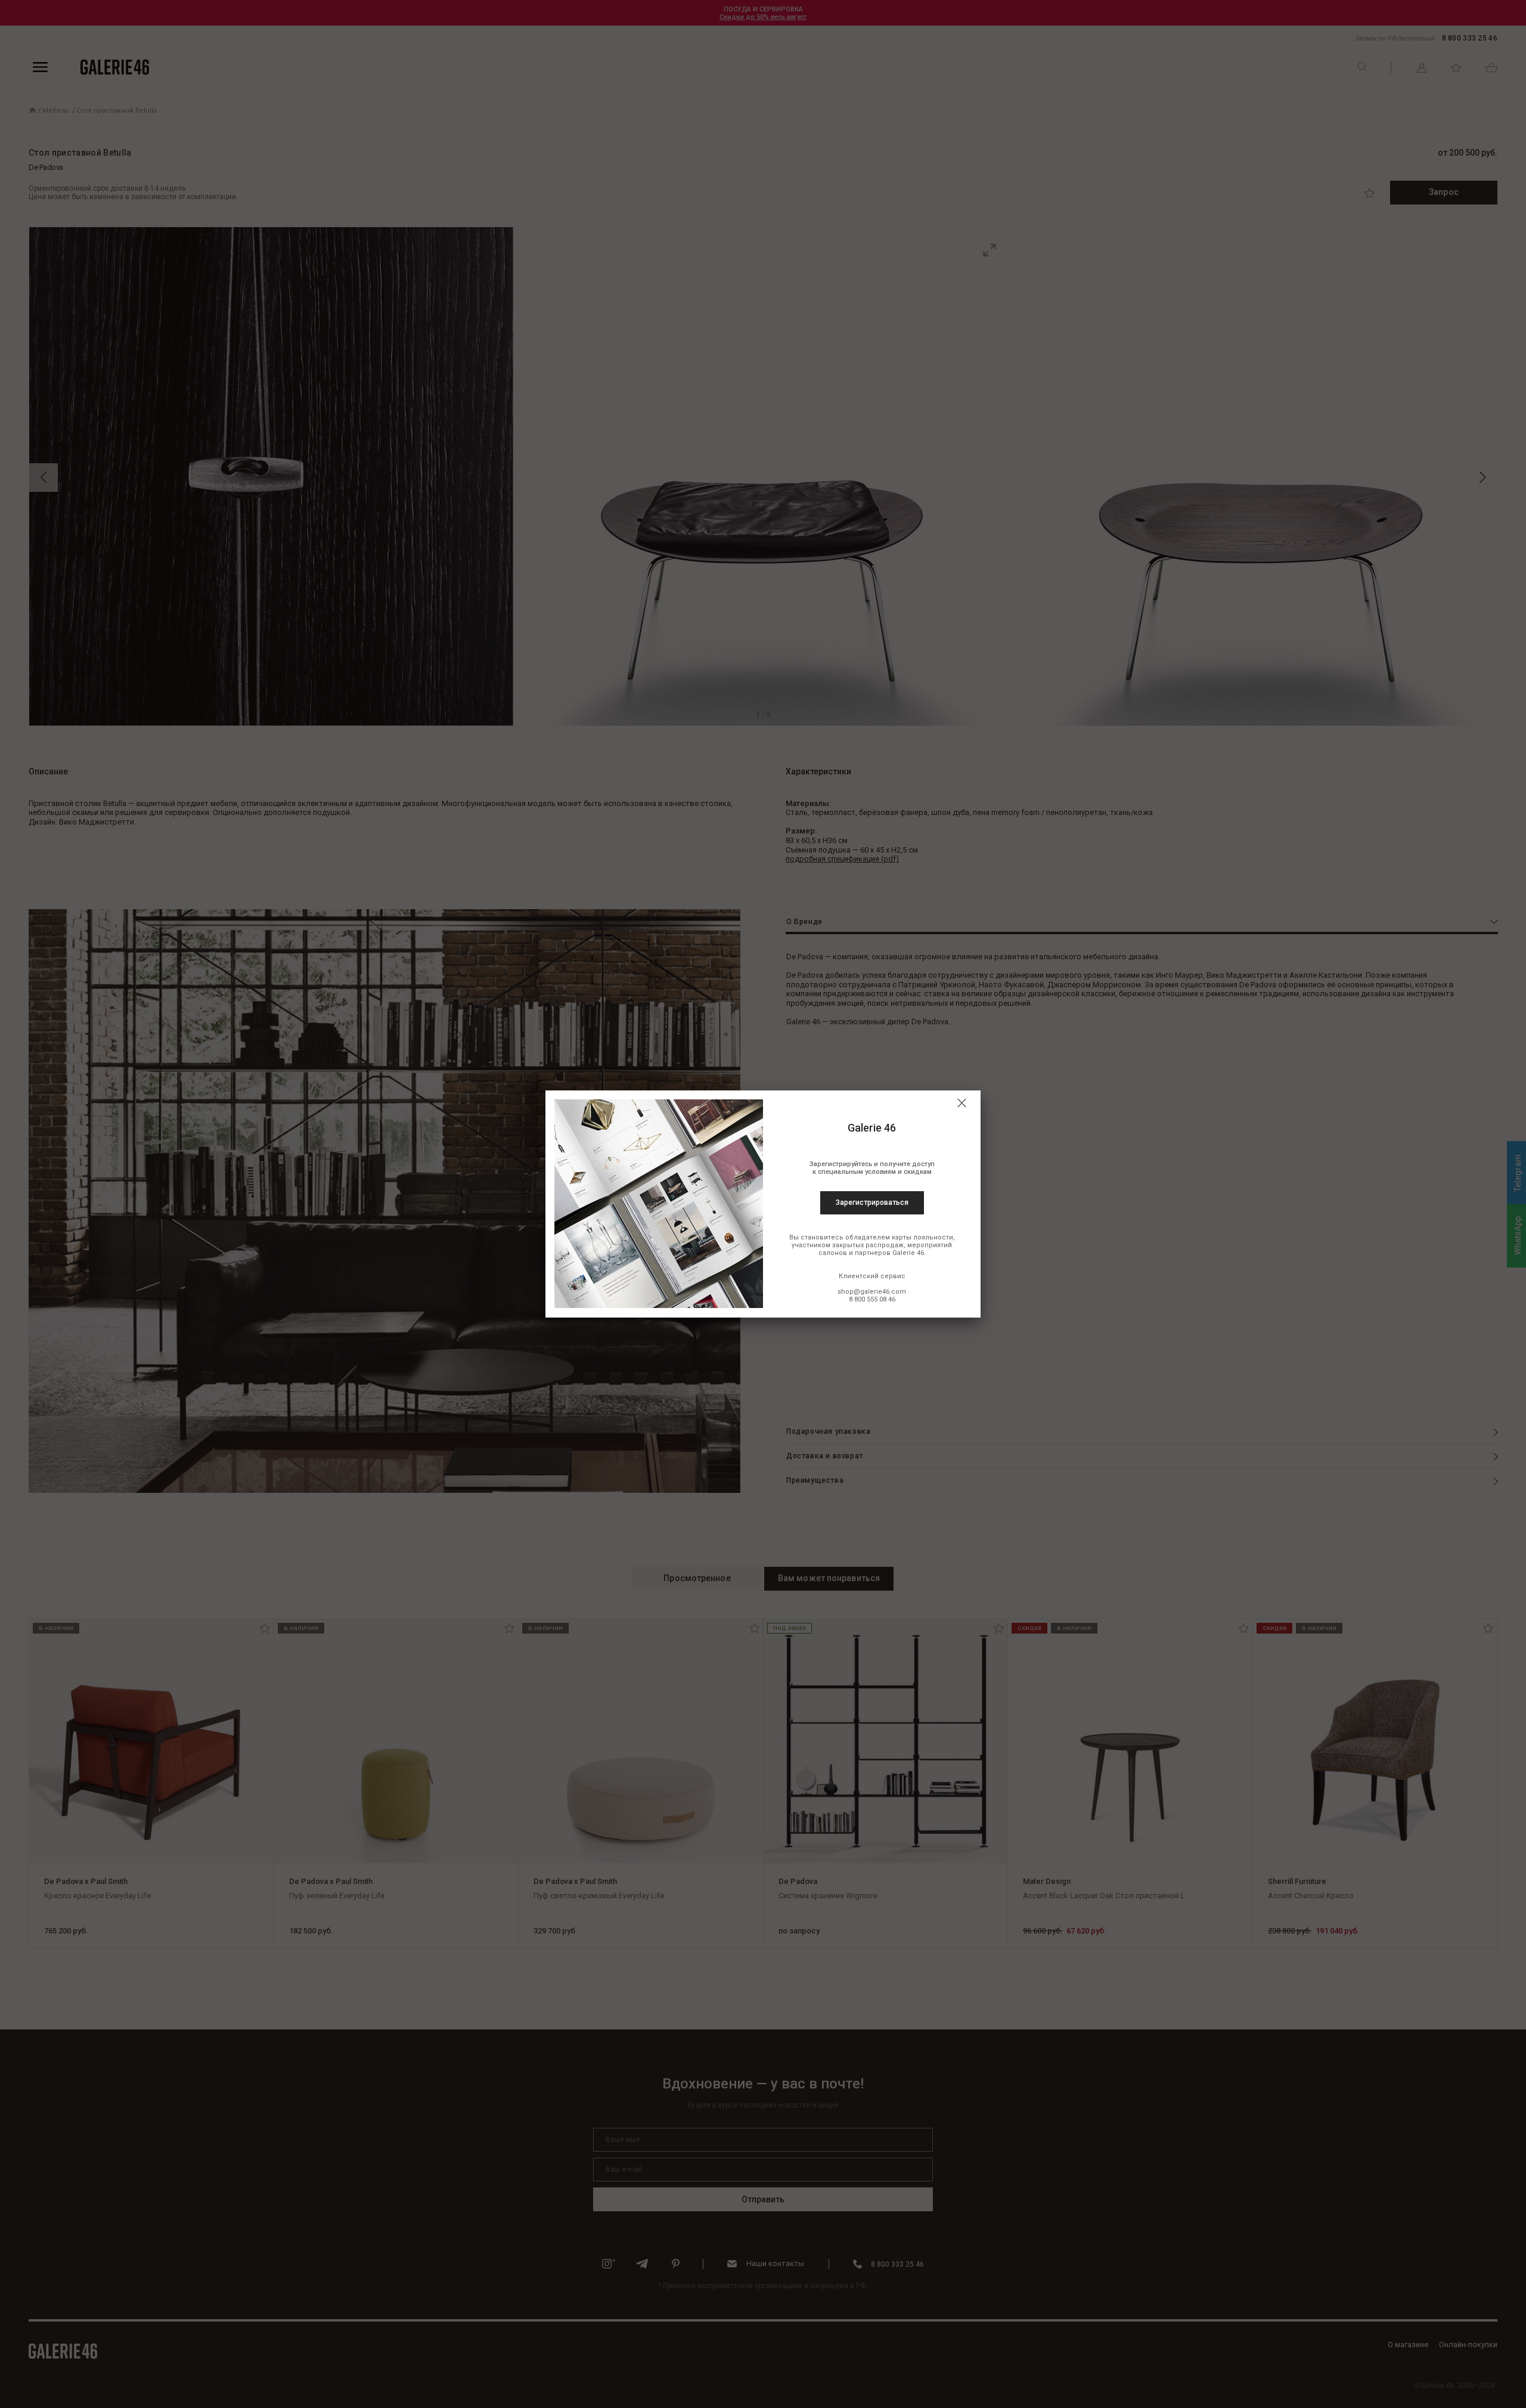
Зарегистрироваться (872, 1203)
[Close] (961, 1103)
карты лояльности (922, 1237)
